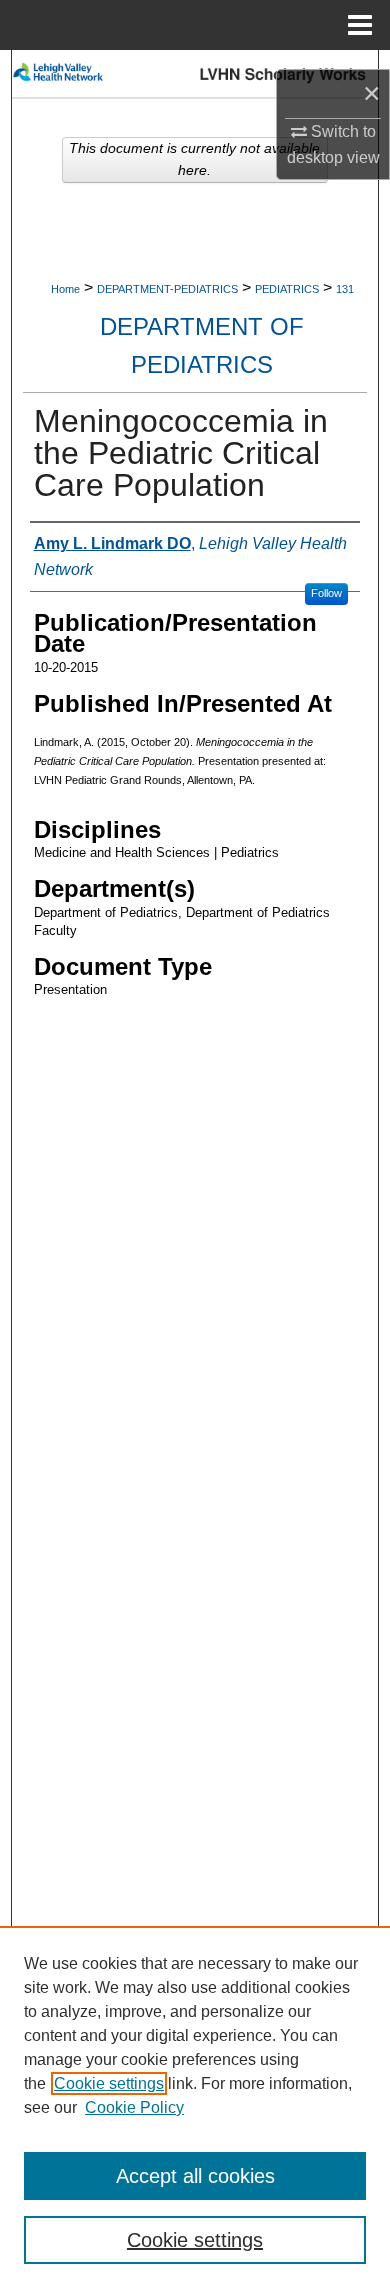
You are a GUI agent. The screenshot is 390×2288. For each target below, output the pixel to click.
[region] (195, 2107)
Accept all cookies (195, 2176)
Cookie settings (109, 2083)
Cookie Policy (134, 2107)
